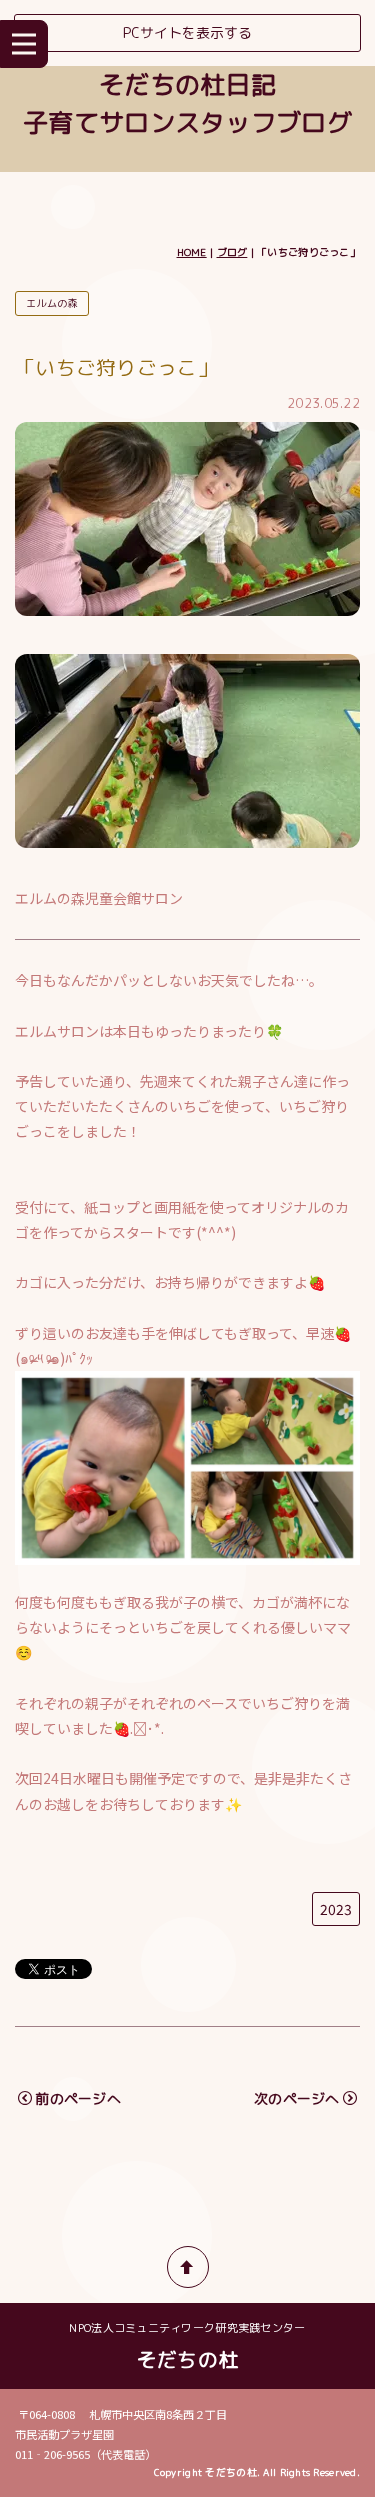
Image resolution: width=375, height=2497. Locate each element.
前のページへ (78, 2098)
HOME (192, 252)
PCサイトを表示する (187, 32)
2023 (336, 1909)
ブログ (232, 252)
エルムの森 (51, 303)
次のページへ (297, 2098)
